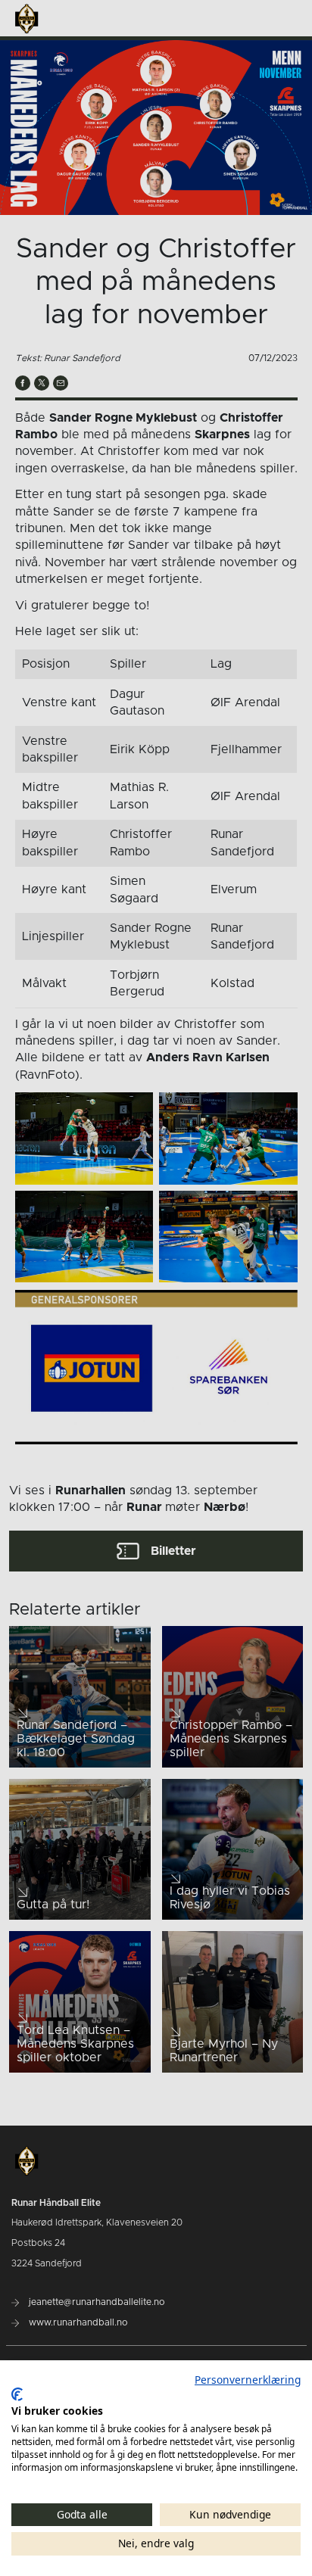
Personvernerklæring (248, 2380)
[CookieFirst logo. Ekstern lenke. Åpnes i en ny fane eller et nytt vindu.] (17, 2394)
